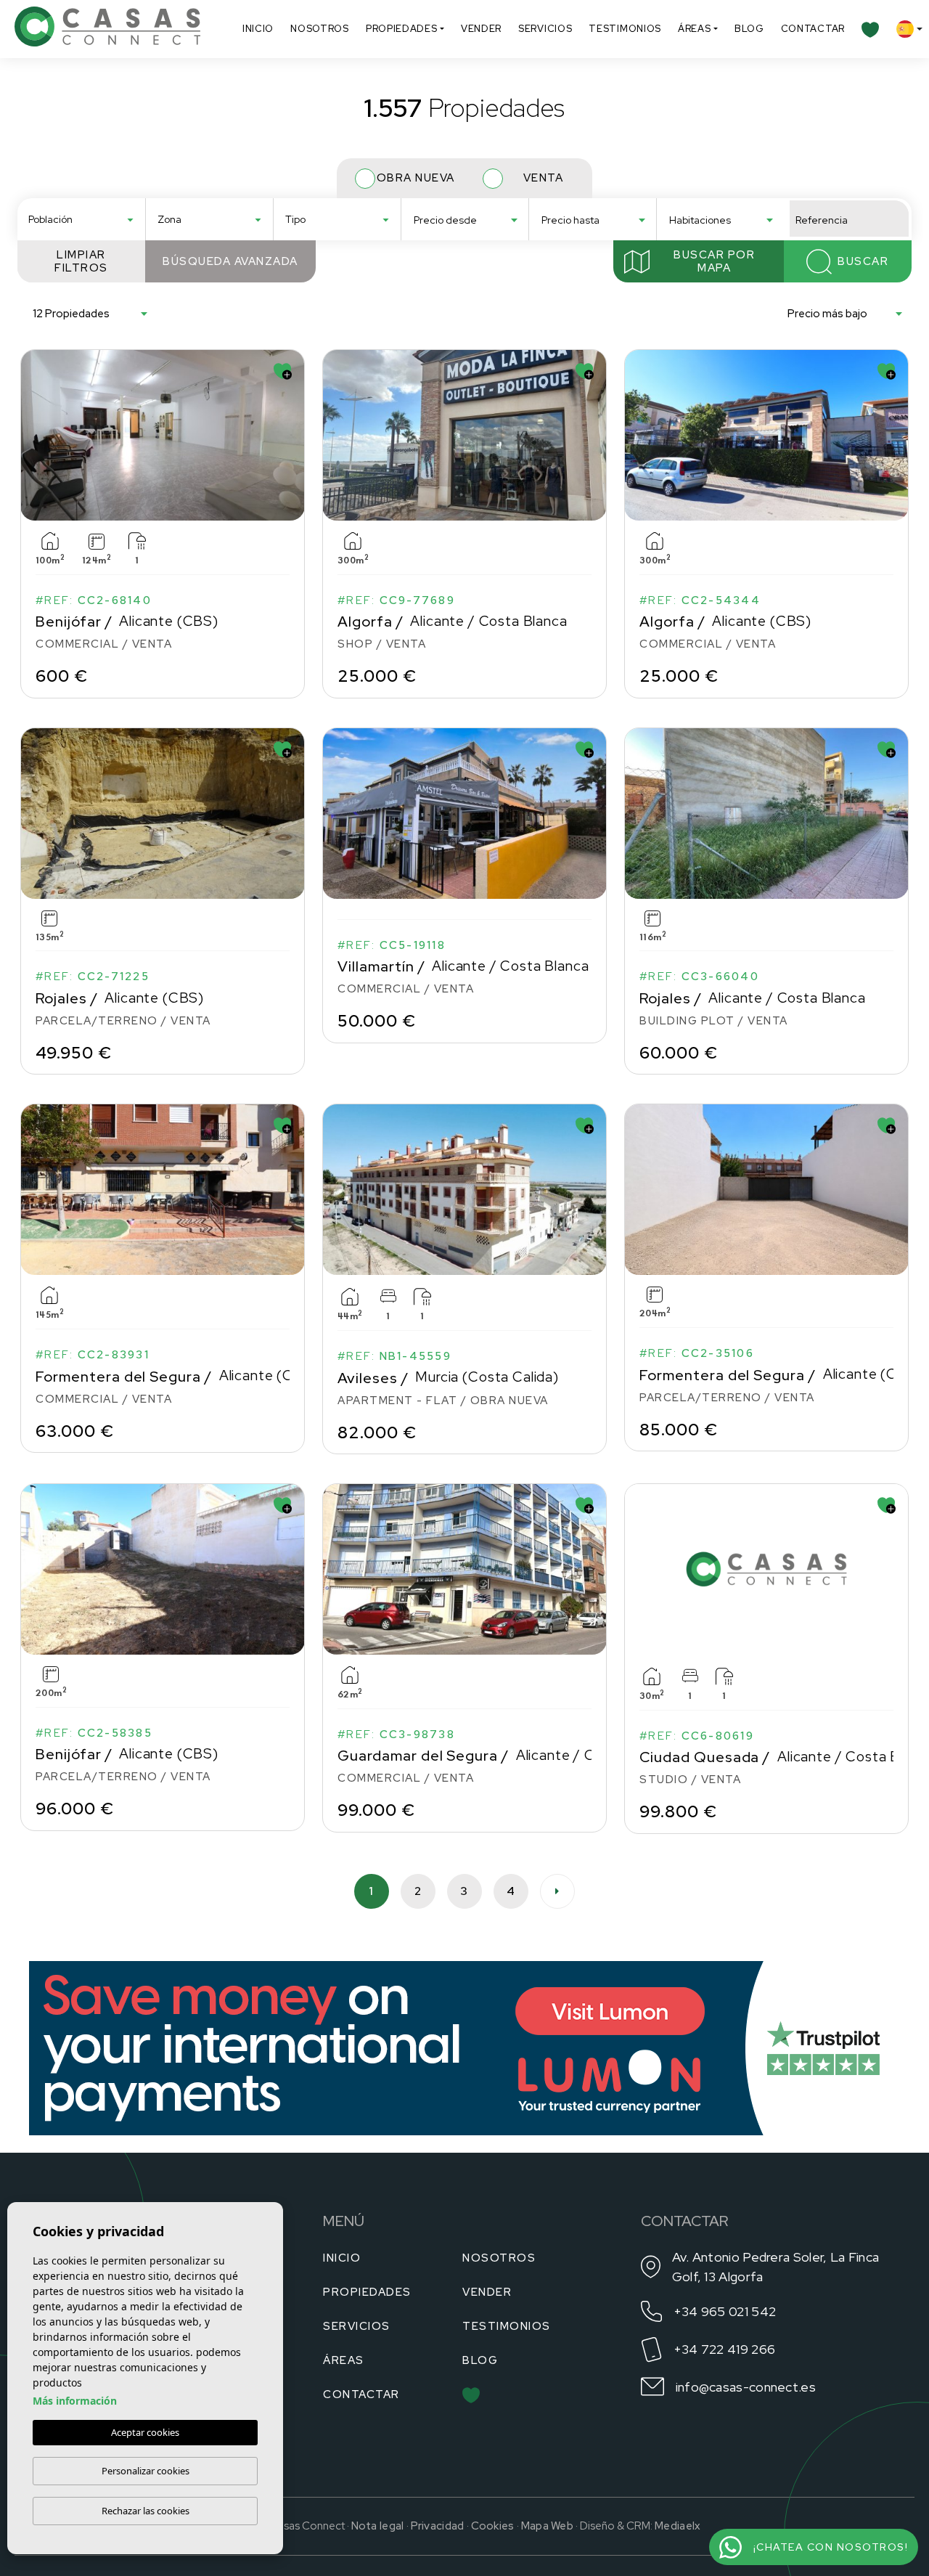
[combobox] (81, 219)
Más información (75, 2401)
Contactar (813, 29)
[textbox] (86, 220)
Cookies (493, 2526)
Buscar (863, 261)
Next (290, 435)
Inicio (258, 29)
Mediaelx (678, 2526)
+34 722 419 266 (725, 2349)
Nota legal (378, 2526)
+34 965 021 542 (725, 2311)
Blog (749, 29)
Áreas (695, 29)
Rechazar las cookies (146, 2511)
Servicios (545, 29)
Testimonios (625, 29)
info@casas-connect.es (746, 2387)
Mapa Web (547, 2526)
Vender (481, 29)
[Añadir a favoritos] (283, 371)
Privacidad (438, 2526)
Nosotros (320, 29)
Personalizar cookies (146, 2471)
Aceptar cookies (145, 2432)
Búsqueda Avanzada (230, 261)
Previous (35, 435)
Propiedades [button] (402, 29)
